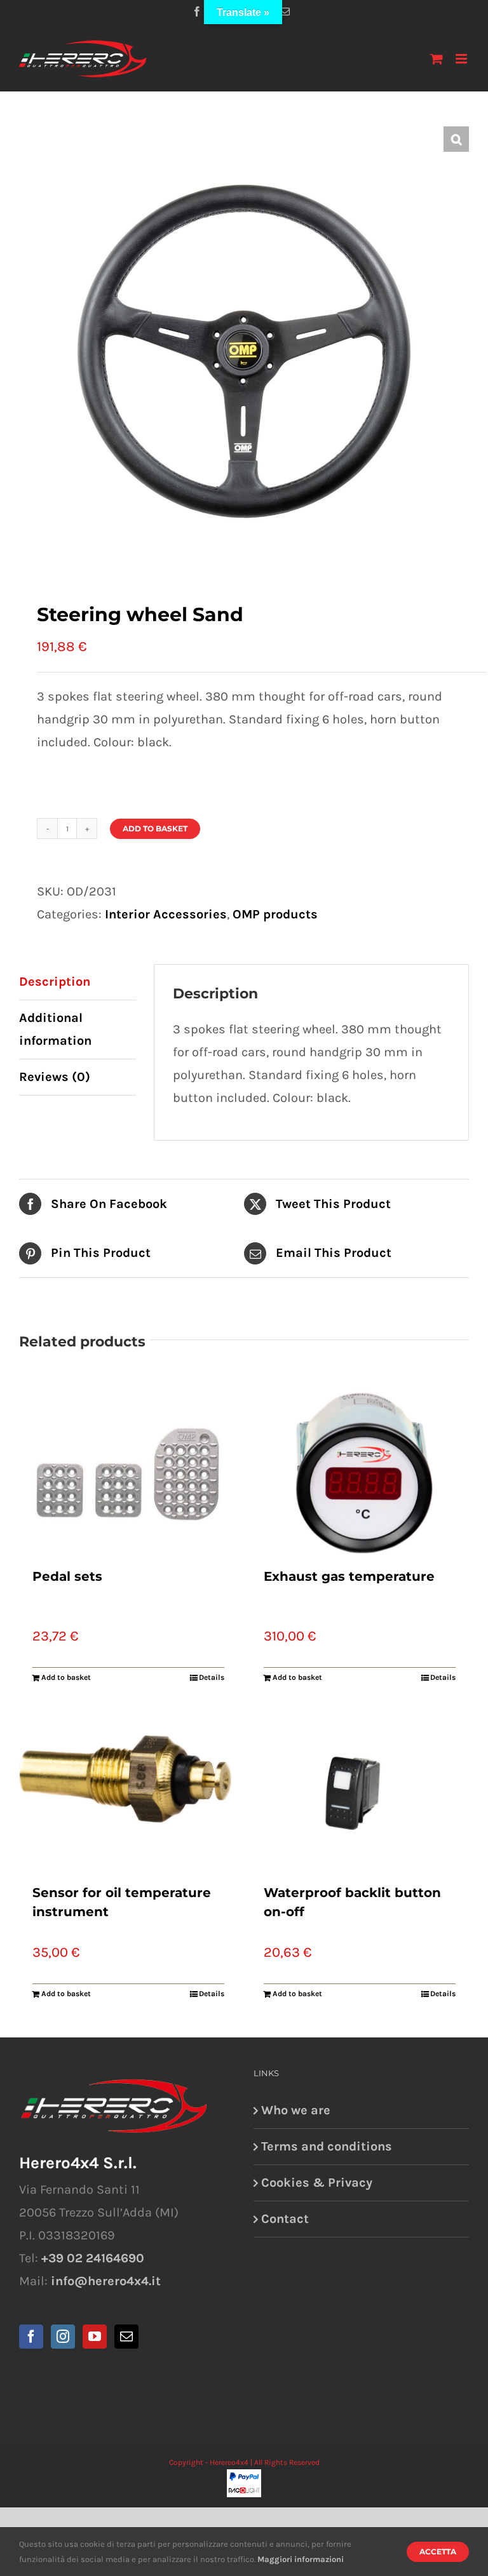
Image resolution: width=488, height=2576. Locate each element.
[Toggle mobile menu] (462, 59)
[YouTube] (95, 2337)
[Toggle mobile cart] (437, 59)
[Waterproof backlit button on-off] (360, 1790)
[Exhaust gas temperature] (360, 1473)
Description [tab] (55, 982)
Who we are (296, 2110)
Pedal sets (67, 1576)
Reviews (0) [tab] (55, 1077)
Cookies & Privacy (317, 2183)
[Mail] (126, 2337)
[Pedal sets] (128, 1473)
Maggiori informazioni (301, 2559)
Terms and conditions (327, 2146)
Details (212, 1677)
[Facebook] (31, 2337)
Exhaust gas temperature (349, 1576)
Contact (285, 2219)
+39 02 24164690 (93, 2258)
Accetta (438, 2552)
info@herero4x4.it (106, 2281)
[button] (456, 139)
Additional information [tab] (55, 1029)
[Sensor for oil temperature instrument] (128, 1790)
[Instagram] (63, 2337)
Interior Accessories (166, 914)
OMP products (275, 914)
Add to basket (155, 828)
